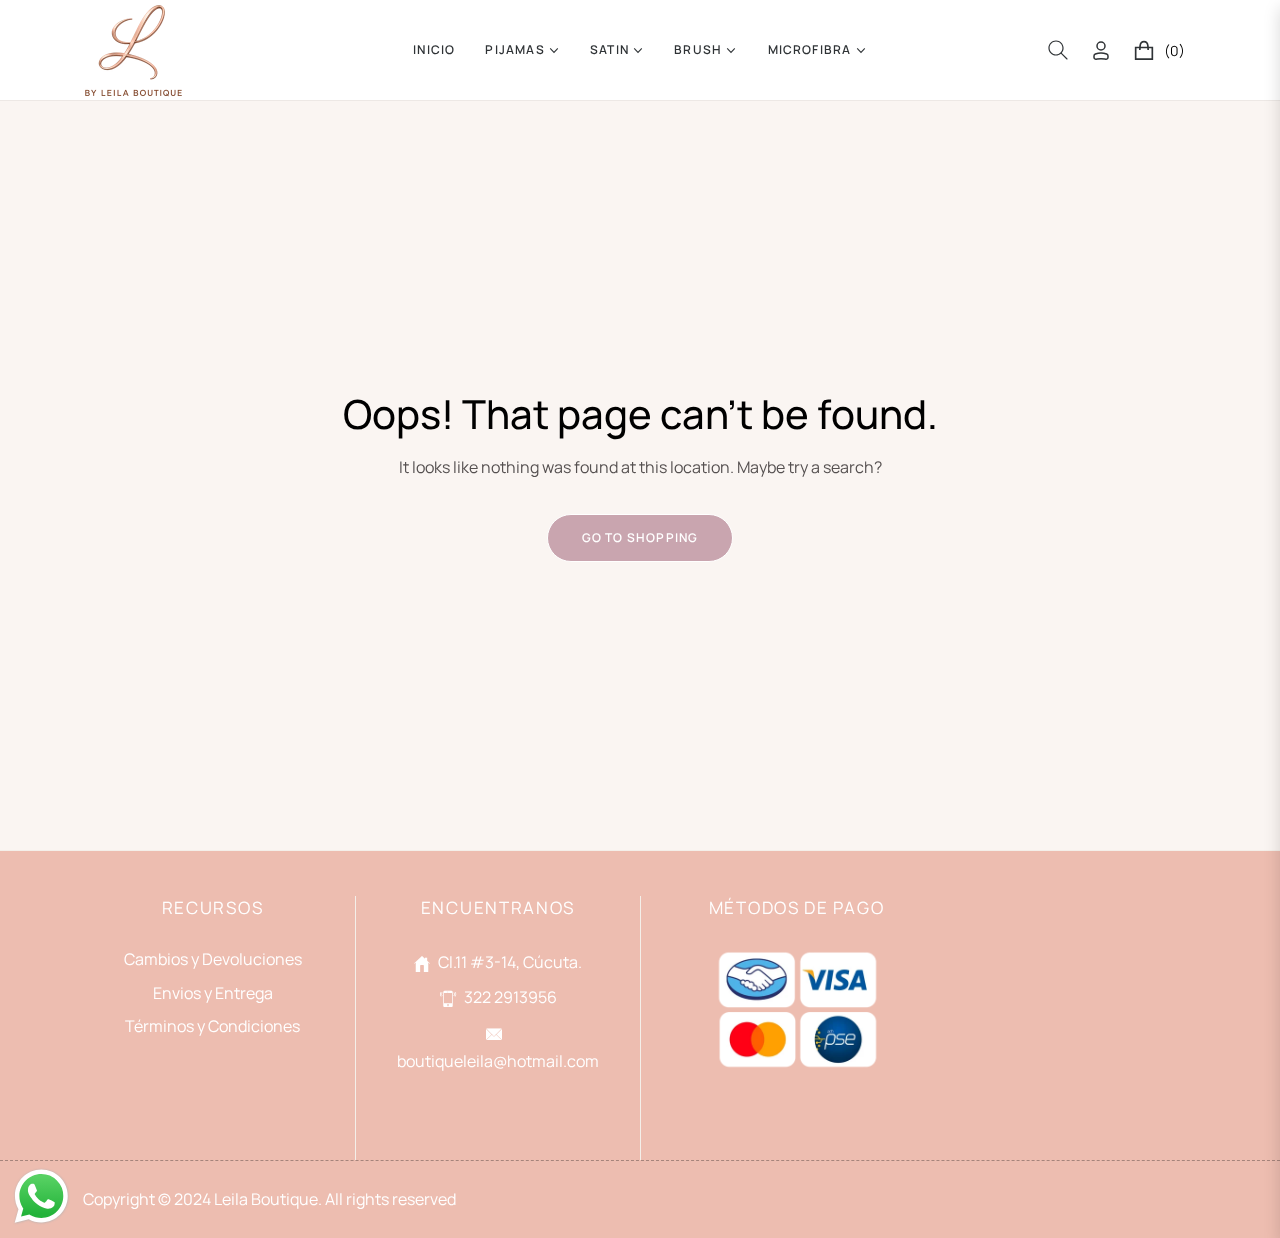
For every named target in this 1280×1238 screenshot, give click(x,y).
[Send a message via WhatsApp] (41, 1196)
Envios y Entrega (213, 993)
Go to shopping (640, 537)
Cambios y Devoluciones (213, 959)
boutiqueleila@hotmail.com (498, 1061)
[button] (1058, 50)
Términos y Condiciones (212, 1026)
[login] (1101, 50)
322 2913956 (510, 997)
